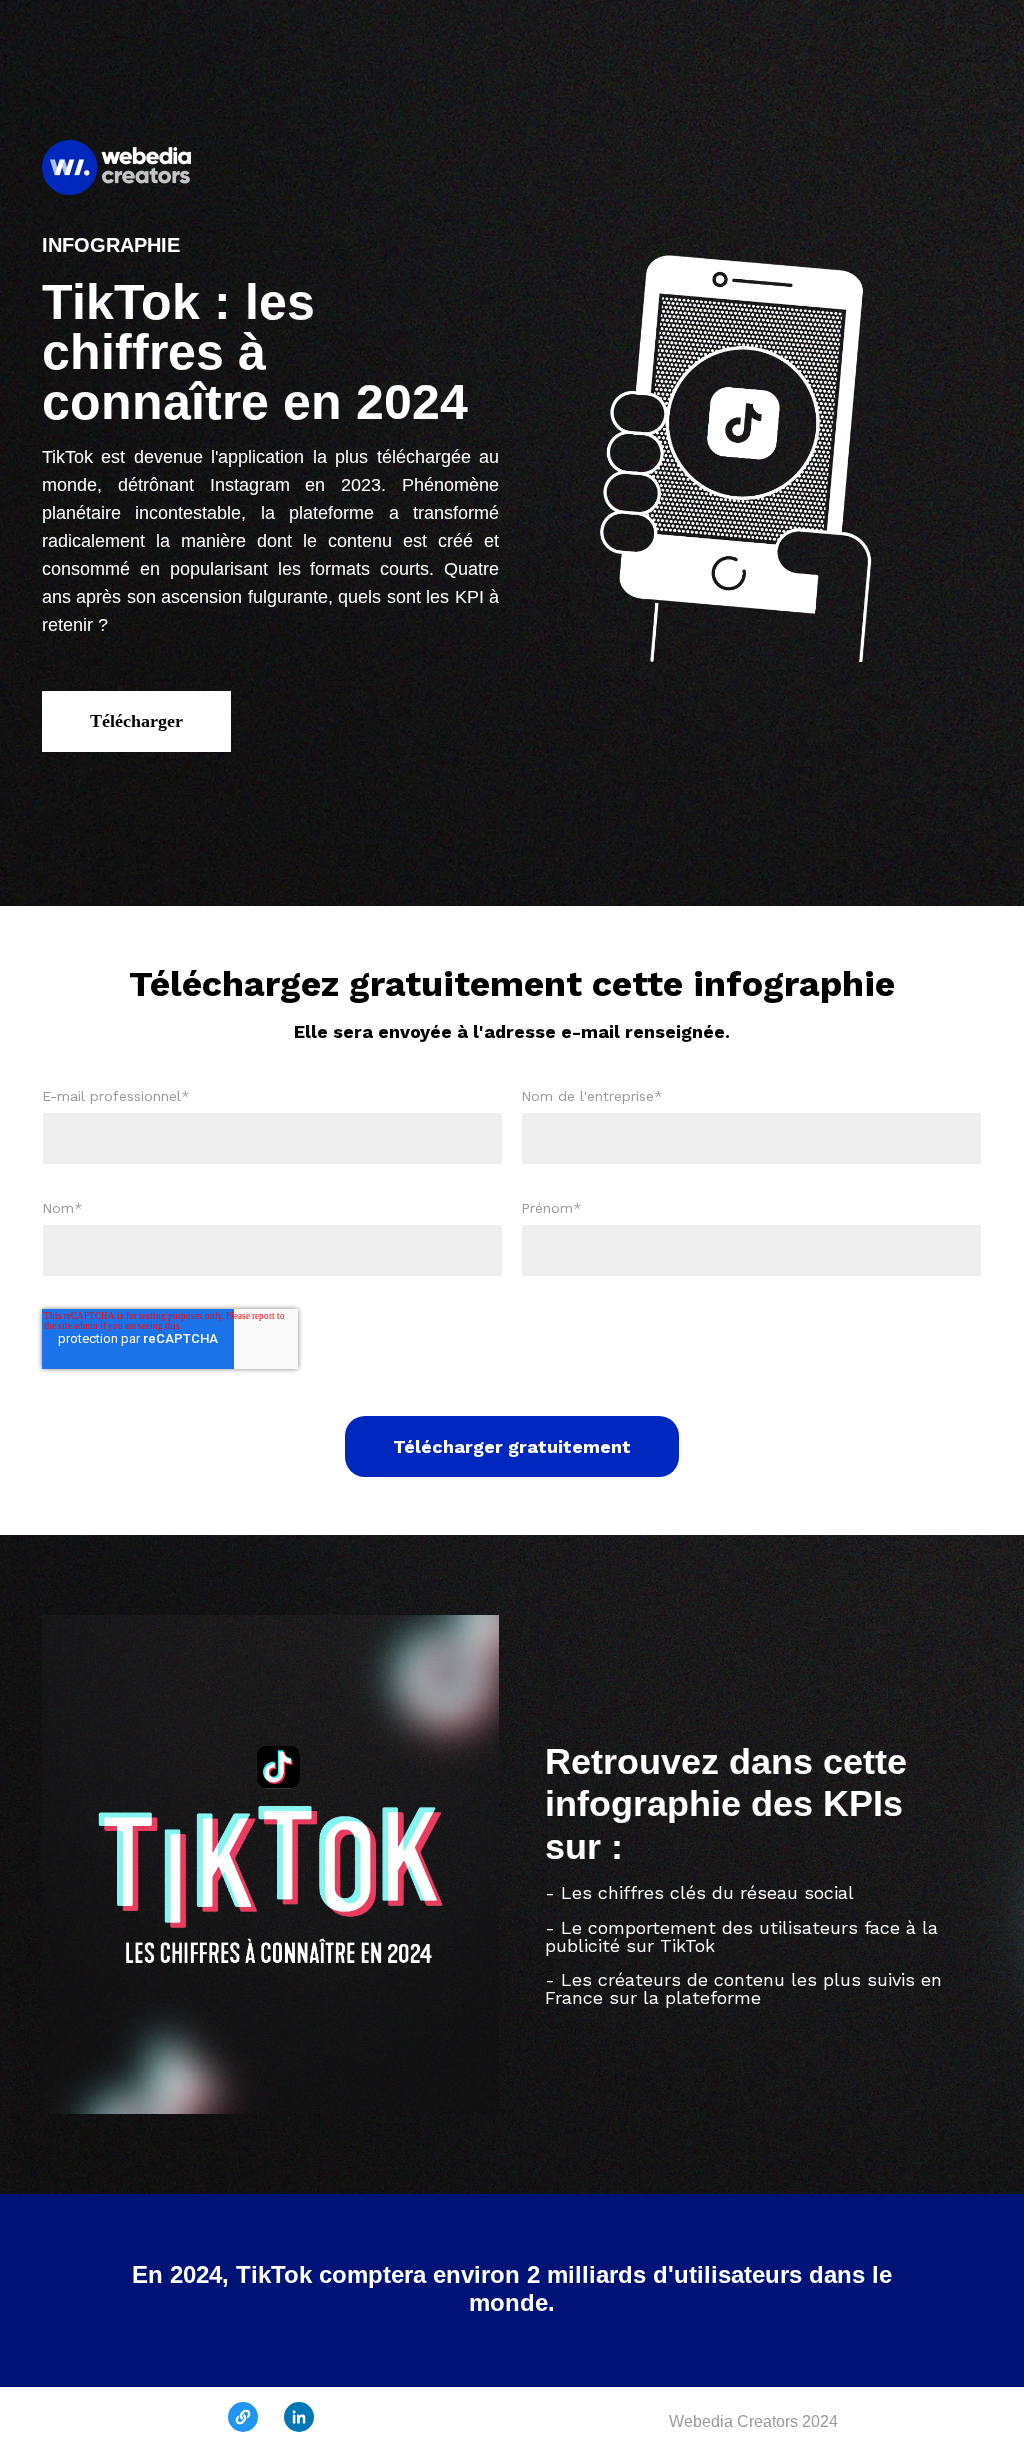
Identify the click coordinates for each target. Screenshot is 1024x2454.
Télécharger (136, 721)
